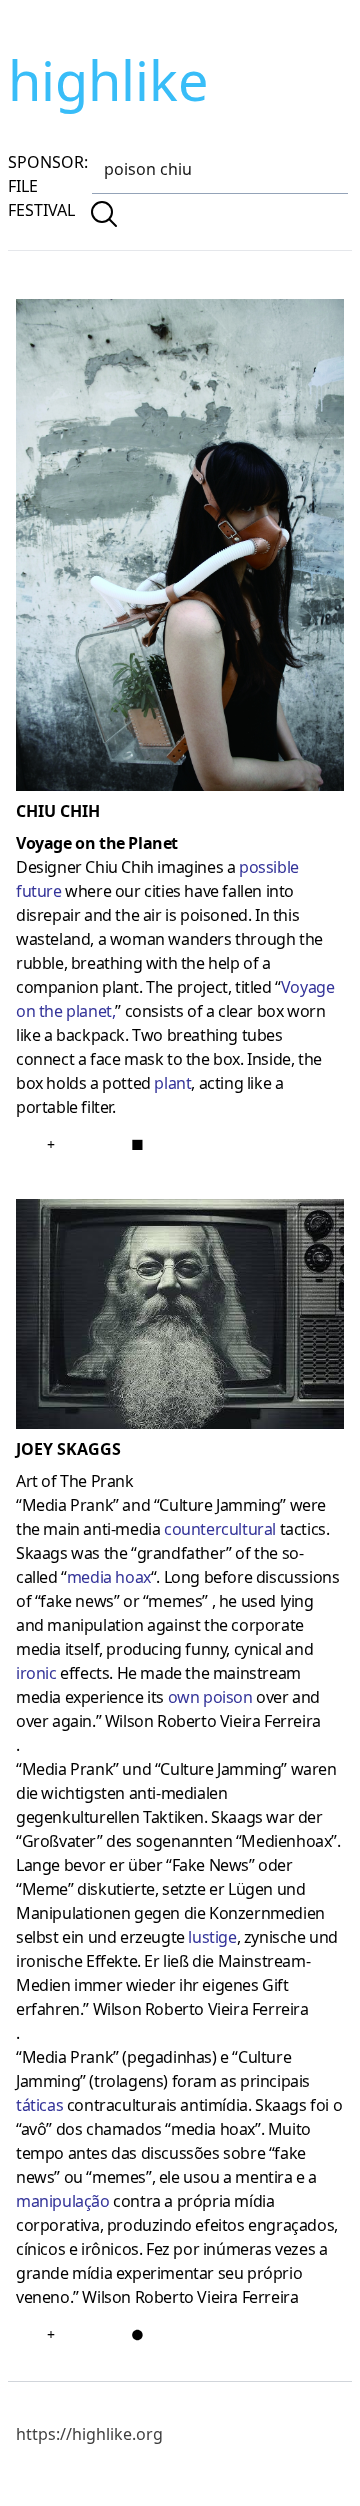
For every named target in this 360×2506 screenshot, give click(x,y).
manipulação (63, 2201)
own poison (210, 1697)
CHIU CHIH (58, 811)
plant (172, 1083)
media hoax (109, 1577)
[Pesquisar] (104, 214)
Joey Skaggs (68, 1449)
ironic (36, 1673)
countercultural (220, 1529)
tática (36, 2105)
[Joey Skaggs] (180, 1318)
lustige (212, 1937)
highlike (108, 80)
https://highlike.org (89, 2434)
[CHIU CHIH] (180, 549)
